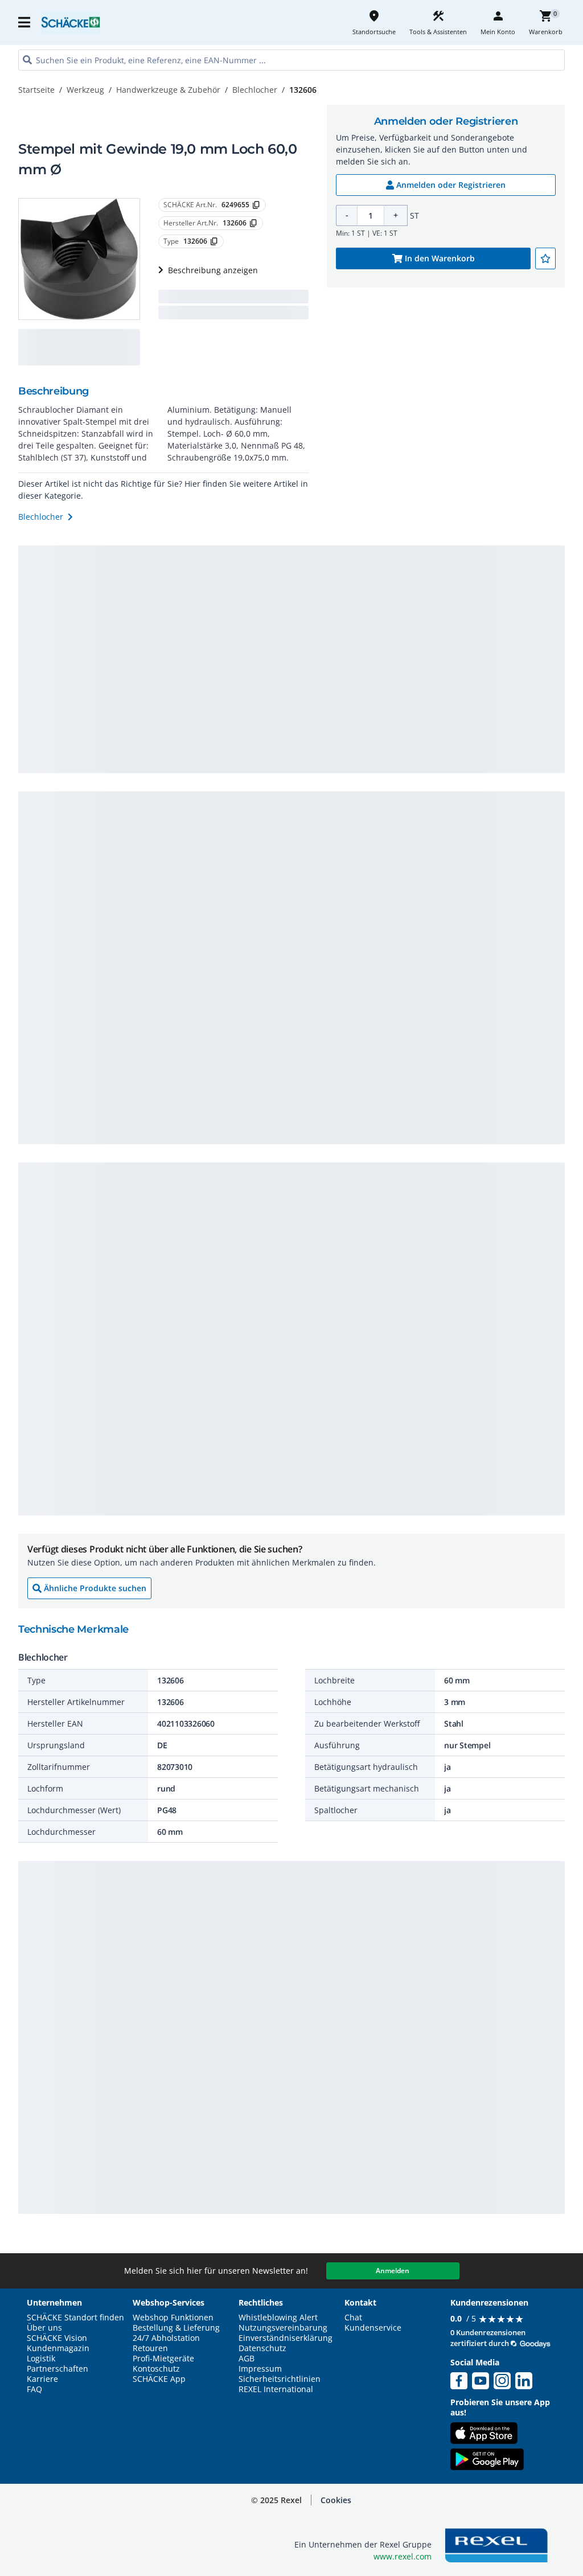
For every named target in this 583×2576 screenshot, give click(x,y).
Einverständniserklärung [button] (286, 2338)
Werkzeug (85, 90)
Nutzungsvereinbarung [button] (283, 2328)
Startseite (36, 90)
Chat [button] (353, 2318)
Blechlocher (255, 90)
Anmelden (393, 2271)
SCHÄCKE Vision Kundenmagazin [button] (58, 2343)
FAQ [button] (34, 2389)
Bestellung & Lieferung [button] (176, 2328)
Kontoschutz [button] (156, 2369)
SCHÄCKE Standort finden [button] (75, 2318)
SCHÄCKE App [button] (159, 2379)
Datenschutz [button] (262, 2348)
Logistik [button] (41, 2359)
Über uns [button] (44, 2328)
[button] (25, 22)
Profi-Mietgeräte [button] (163, 2359)
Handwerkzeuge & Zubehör (168, 90)
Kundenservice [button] (373, 2328)
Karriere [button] (42, 2379)
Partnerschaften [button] (58, 2369)
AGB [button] (247, 2359)
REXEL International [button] (276, 2389)
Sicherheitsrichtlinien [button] (280, 2379)
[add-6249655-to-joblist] (545, 258)
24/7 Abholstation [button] (166, 2338)
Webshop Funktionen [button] (173, 2318)
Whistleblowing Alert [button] (278, 2318)
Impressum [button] (260, 2369)
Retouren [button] (150, 2348)
